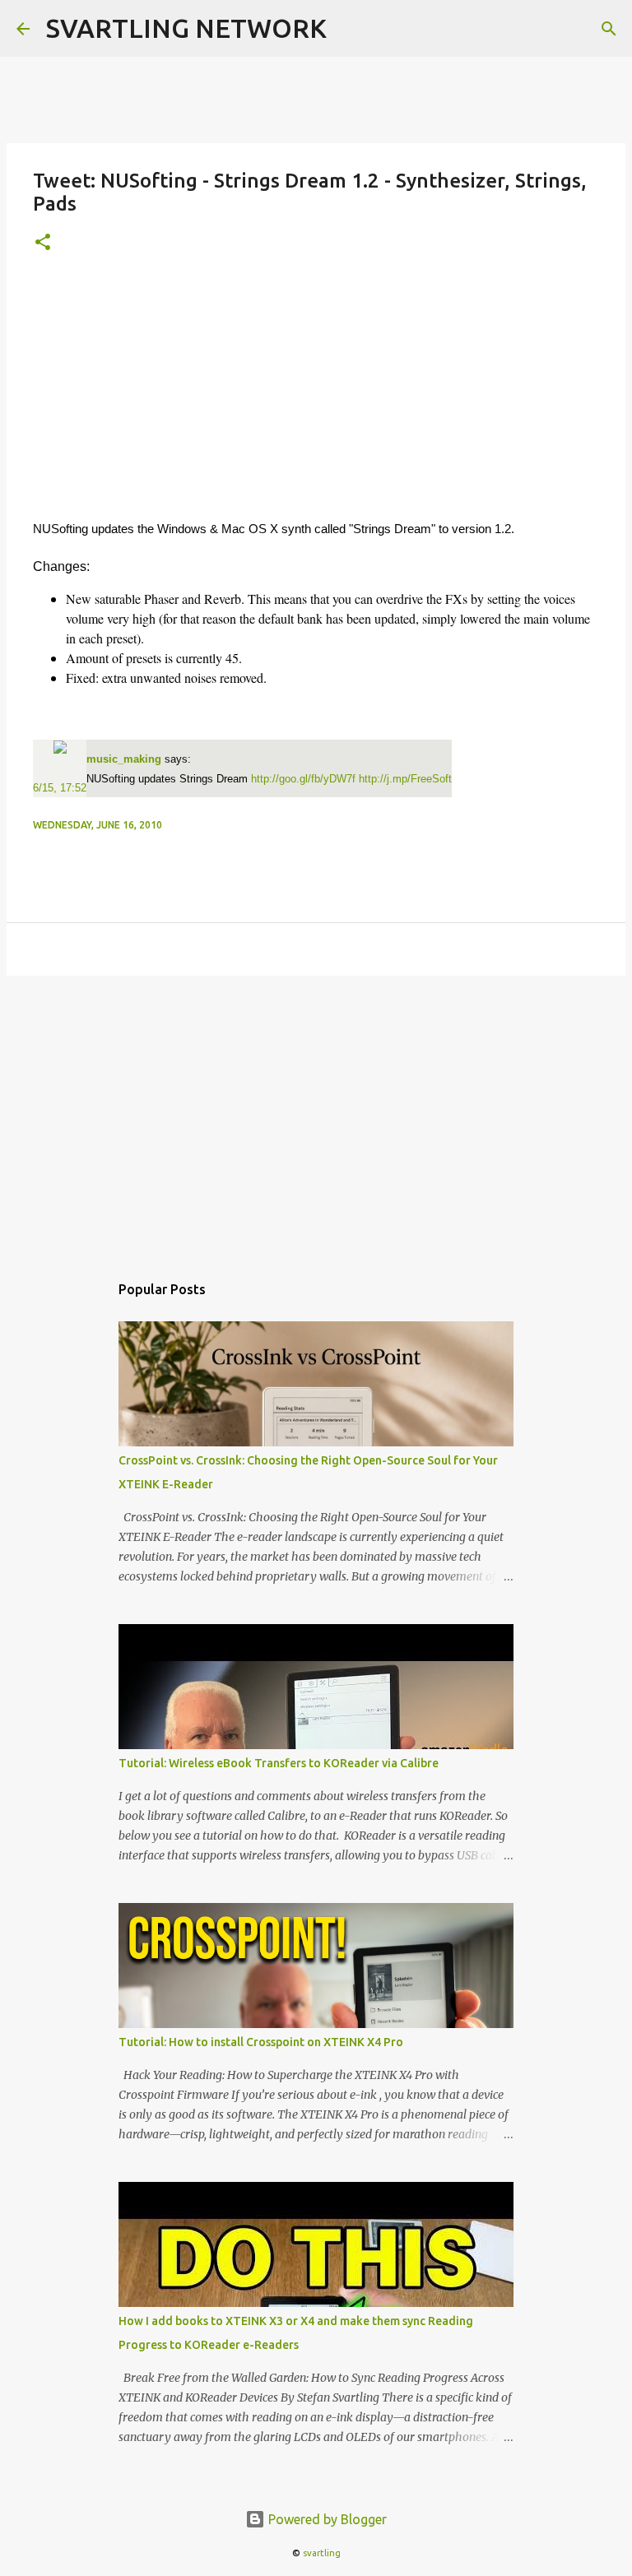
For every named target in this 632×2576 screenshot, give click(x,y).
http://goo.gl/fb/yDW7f (303, 779)
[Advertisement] (316, 396)
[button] (43, 243)
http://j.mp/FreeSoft (405, 779)
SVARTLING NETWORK (186, 28)
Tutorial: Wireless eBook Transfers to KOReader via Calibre (279, 1763)
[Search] (609, 29)
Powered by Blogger (326, 2519)
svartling (322, 2553)
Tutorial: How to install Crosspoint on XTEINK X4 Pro (261, 2042)
